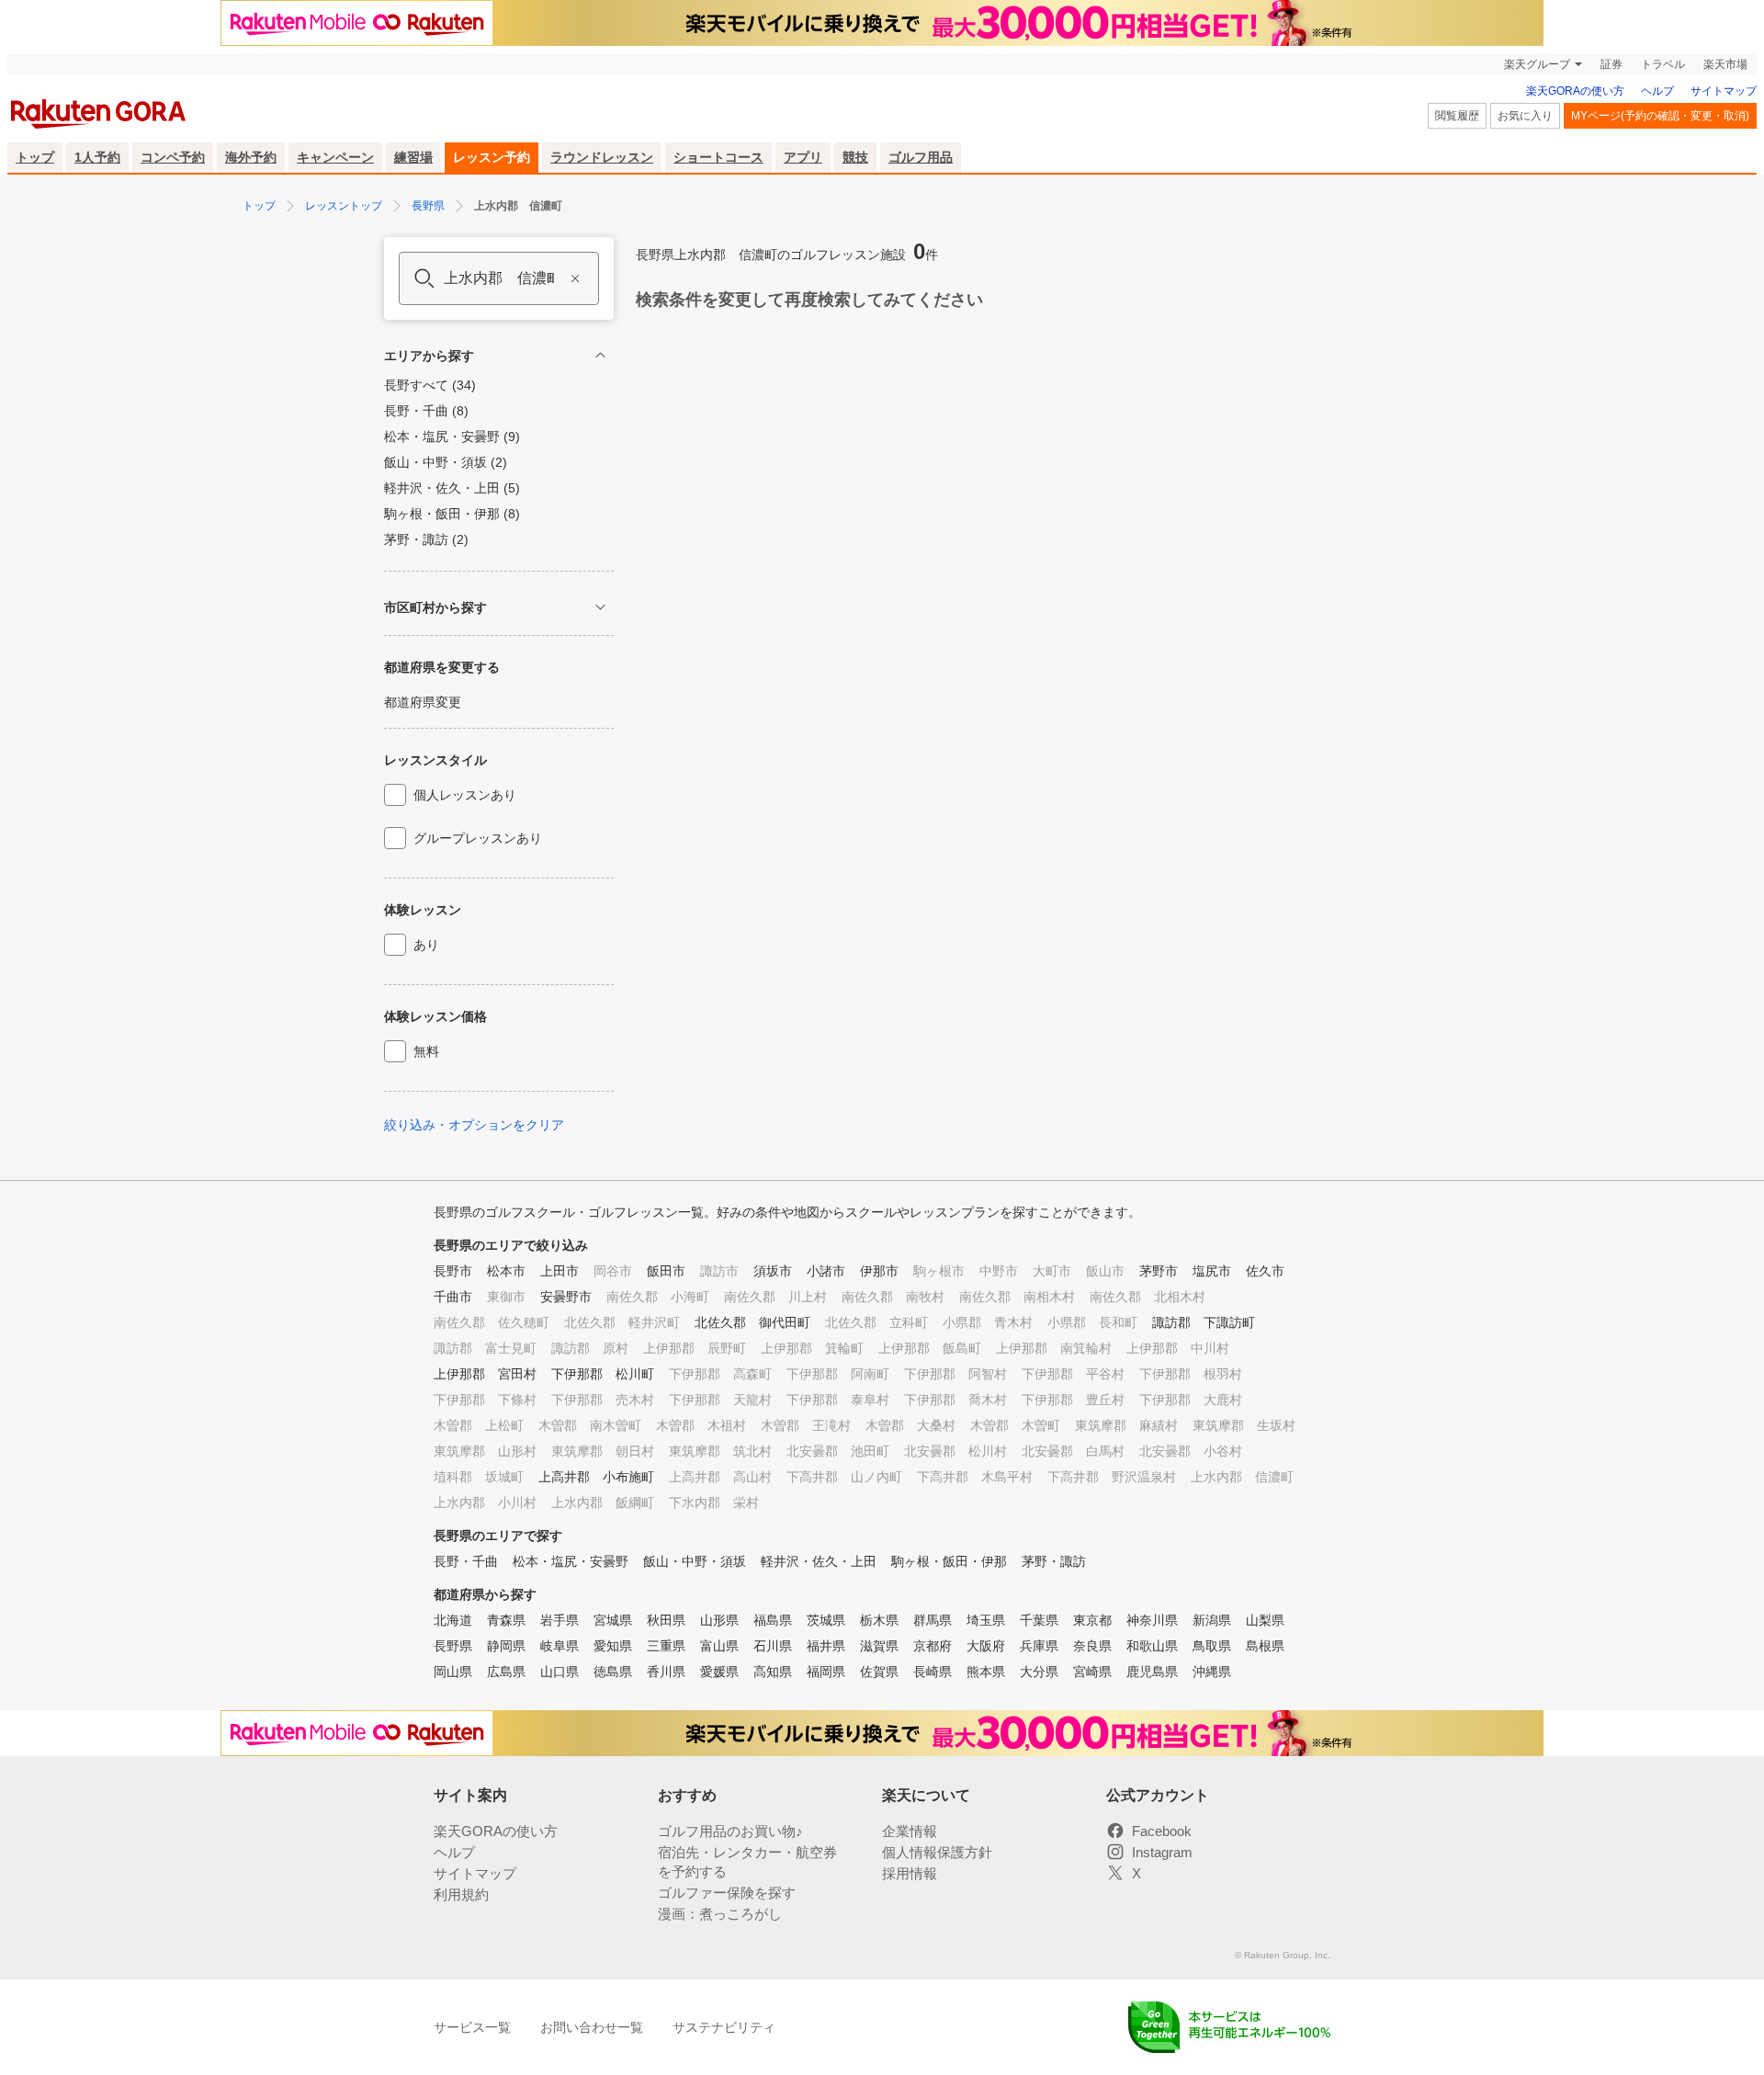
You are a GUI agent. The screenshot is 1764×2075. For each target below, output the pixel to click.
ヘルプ (1657, 91)
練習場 (413, 157)
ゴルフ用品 (921, 157)
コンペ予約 (173, 157)
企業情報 (910, 1831)
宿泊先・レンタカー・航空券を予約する (747, 1862)
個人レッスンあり (465, 795)
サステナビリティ (724, 2027)
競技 (855, 157)
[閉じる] (600, 355)
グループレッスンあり (478, 838)
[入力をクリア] (575, 278)
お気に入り (1525, 116)
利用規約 (461, 1894)
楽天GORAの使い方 (1575, 91)
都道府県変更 (423, 702)
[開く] (600, 607)
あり (426, 945)
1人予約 (97, 157)
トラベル (1663, 64)
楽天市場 (1725, 64)
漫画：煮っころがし (720, 1914)
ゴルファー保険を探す (727, 1893)
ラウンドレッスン (602, 157)
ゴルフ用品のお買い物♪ (730, 1831)
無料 (426, 1051)
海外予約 (251, 157)
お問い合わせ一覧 (592, 2027)
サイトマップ (1724, 91)
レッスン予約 (492, 157)
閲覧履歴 (1457, 116)
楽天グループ (1537, 64)
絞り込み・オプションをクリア (474, 1125)
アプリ (803, 157)
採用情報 (910, 1873)
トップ (35, 157)
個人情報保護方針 (937, 1852)
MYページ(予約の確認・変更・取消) (1660, 116)
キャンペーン (335, 157)
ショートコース (718, 157)
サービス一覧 (472, 2027)
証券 (1611, 64)
